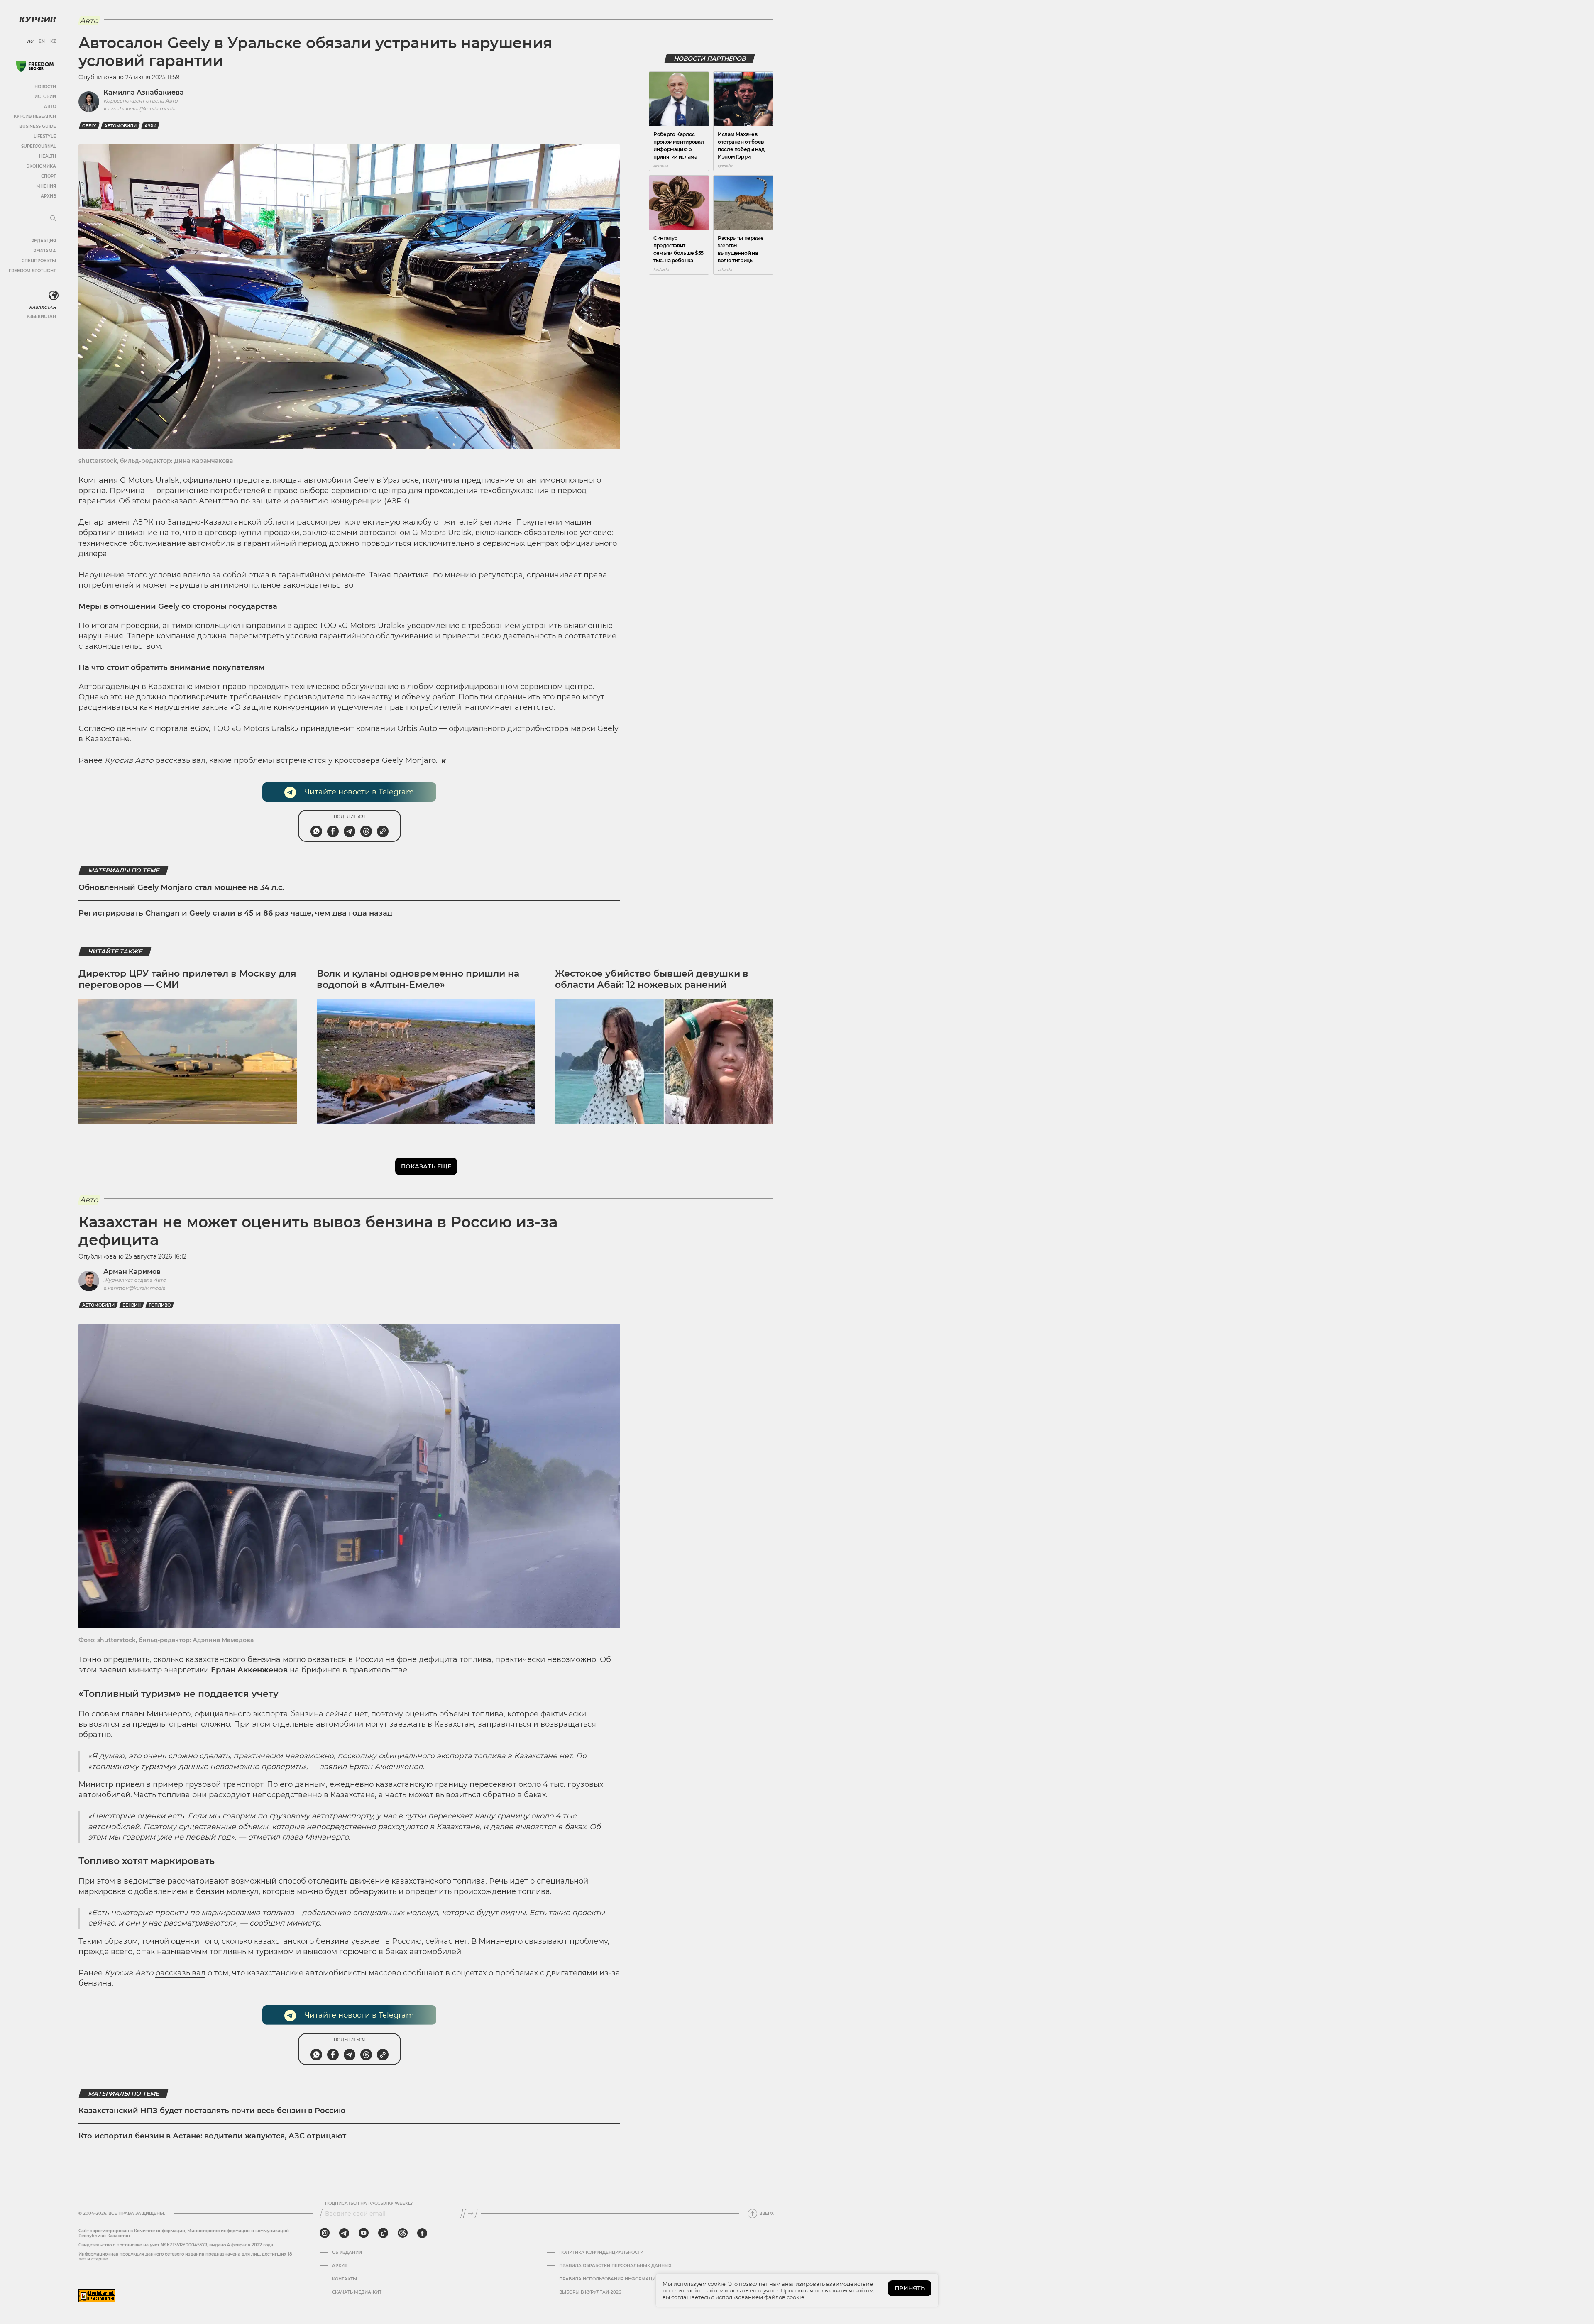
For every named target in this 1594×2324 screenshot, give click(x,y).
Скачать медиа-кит (357, 2292)
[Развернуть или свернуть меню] (53, 219)
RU (30, 42)
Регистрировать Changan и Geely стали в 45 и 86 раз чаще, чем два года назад (235, 913)
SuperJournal (39, 146)
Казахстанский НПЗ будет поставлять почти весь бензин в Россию (212, 2111)
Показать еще (426, 1166)
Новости (45, 87)
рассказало (175, 501)
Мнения (46, 186)
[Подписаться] (470, 2214)
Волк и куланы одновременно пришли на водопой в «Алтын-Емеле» (418, 979)
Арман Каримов (132, 1272)
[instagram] (325, 2233)
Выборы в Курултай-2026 (590, 2292)
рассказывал (180, 760)
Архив (48, 196)
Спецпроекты (39, 261)
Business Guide (38, 126)
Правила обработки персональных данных (615, 2266)
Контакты (345, 2279)
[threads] (403, 2233)
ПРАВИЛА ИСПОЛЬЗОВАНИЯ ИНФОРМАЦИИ (609, 2279)
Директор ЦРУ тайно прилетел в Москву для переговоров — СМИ (187, 979)
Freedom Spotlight (32, 271)
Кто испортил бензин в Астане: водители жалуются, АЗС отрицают (212, 2136)
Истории (45, 97)
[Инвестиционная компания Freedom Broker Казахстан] (35, 66)
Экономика (41, 166)
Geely (89, 126)
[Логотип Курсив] (37, 20)
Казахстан (43, 307)
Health (48, 156)
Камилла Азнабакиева (144, 92)
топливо (160, 1305)
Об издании (347, 2253)
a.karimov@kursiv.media (134, 1288)
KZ (53, 42)
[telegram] (344, 2233)
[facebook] (422, 2233)
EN (42, 42)
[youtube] (364, 2233)
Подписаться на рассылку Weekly (369, 2204)
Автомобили (120, 126)
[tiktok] (383, 2233)
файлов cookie (784, 2297)
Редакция (44, 241)
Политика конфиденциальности (601, 2253)
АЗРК (150, 126)
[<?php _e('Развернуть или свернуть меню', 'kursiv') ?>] (54, 296)
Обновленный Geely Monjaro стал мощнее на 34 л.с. (181, 887)
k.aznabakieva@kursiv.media (139, 109)
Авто (50, 106)
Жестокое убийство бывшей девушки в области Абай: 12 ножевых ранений (652, 979)
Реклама (45, 251)
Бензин (132, 1305)
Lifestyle (45, 136)
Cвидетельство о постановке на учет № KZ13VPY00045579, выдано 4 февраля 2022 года (176, 2245)
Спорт (49, 176)
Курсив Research (35, 116)
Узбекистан (41, 316)
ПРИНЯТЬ (910, 2288)
